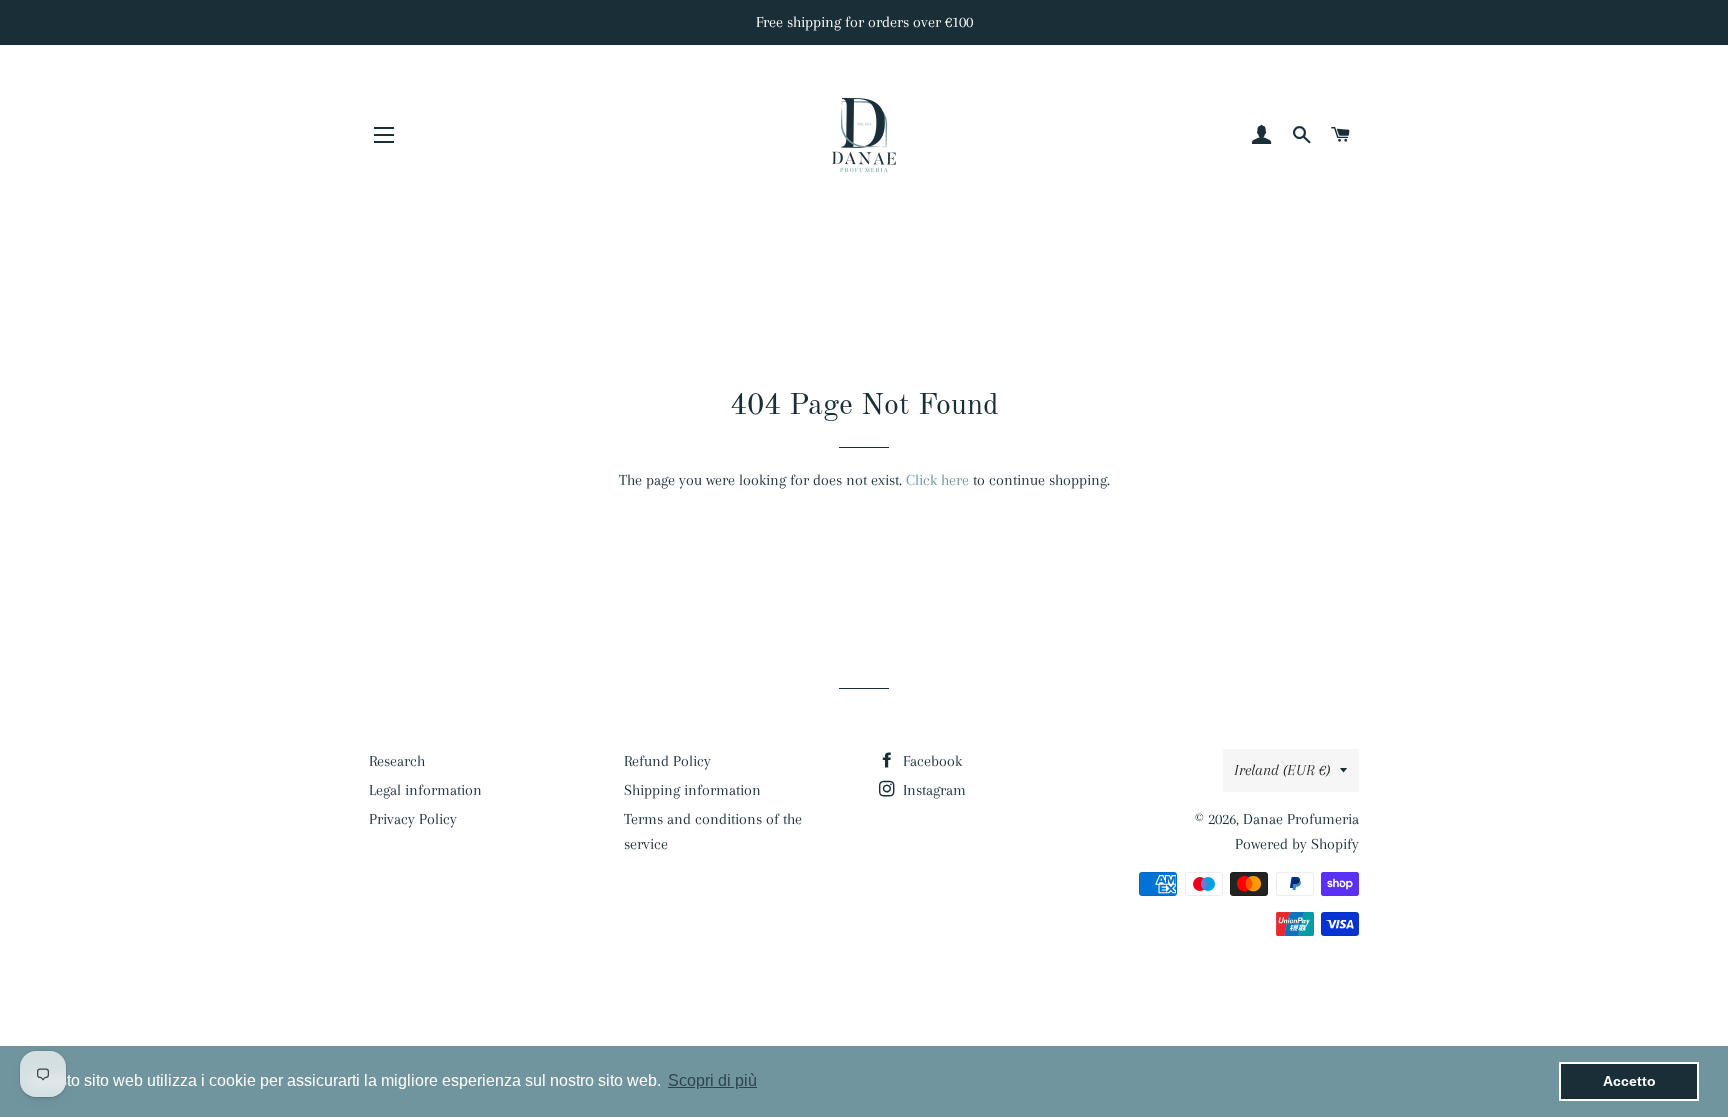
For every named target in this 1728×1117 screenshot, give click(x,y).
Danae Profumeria (1301, 819)
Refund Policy (667, 761)
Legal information (425, 790)
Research (397, 761)
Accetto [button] (1629, 1081)
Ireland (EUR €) (1282, 770)
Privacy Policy (413, 819)
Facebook (930, 761)
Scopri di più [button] (712, 1080)
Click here (937, 480)
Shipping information (692, 790)
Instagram (932, 790)
